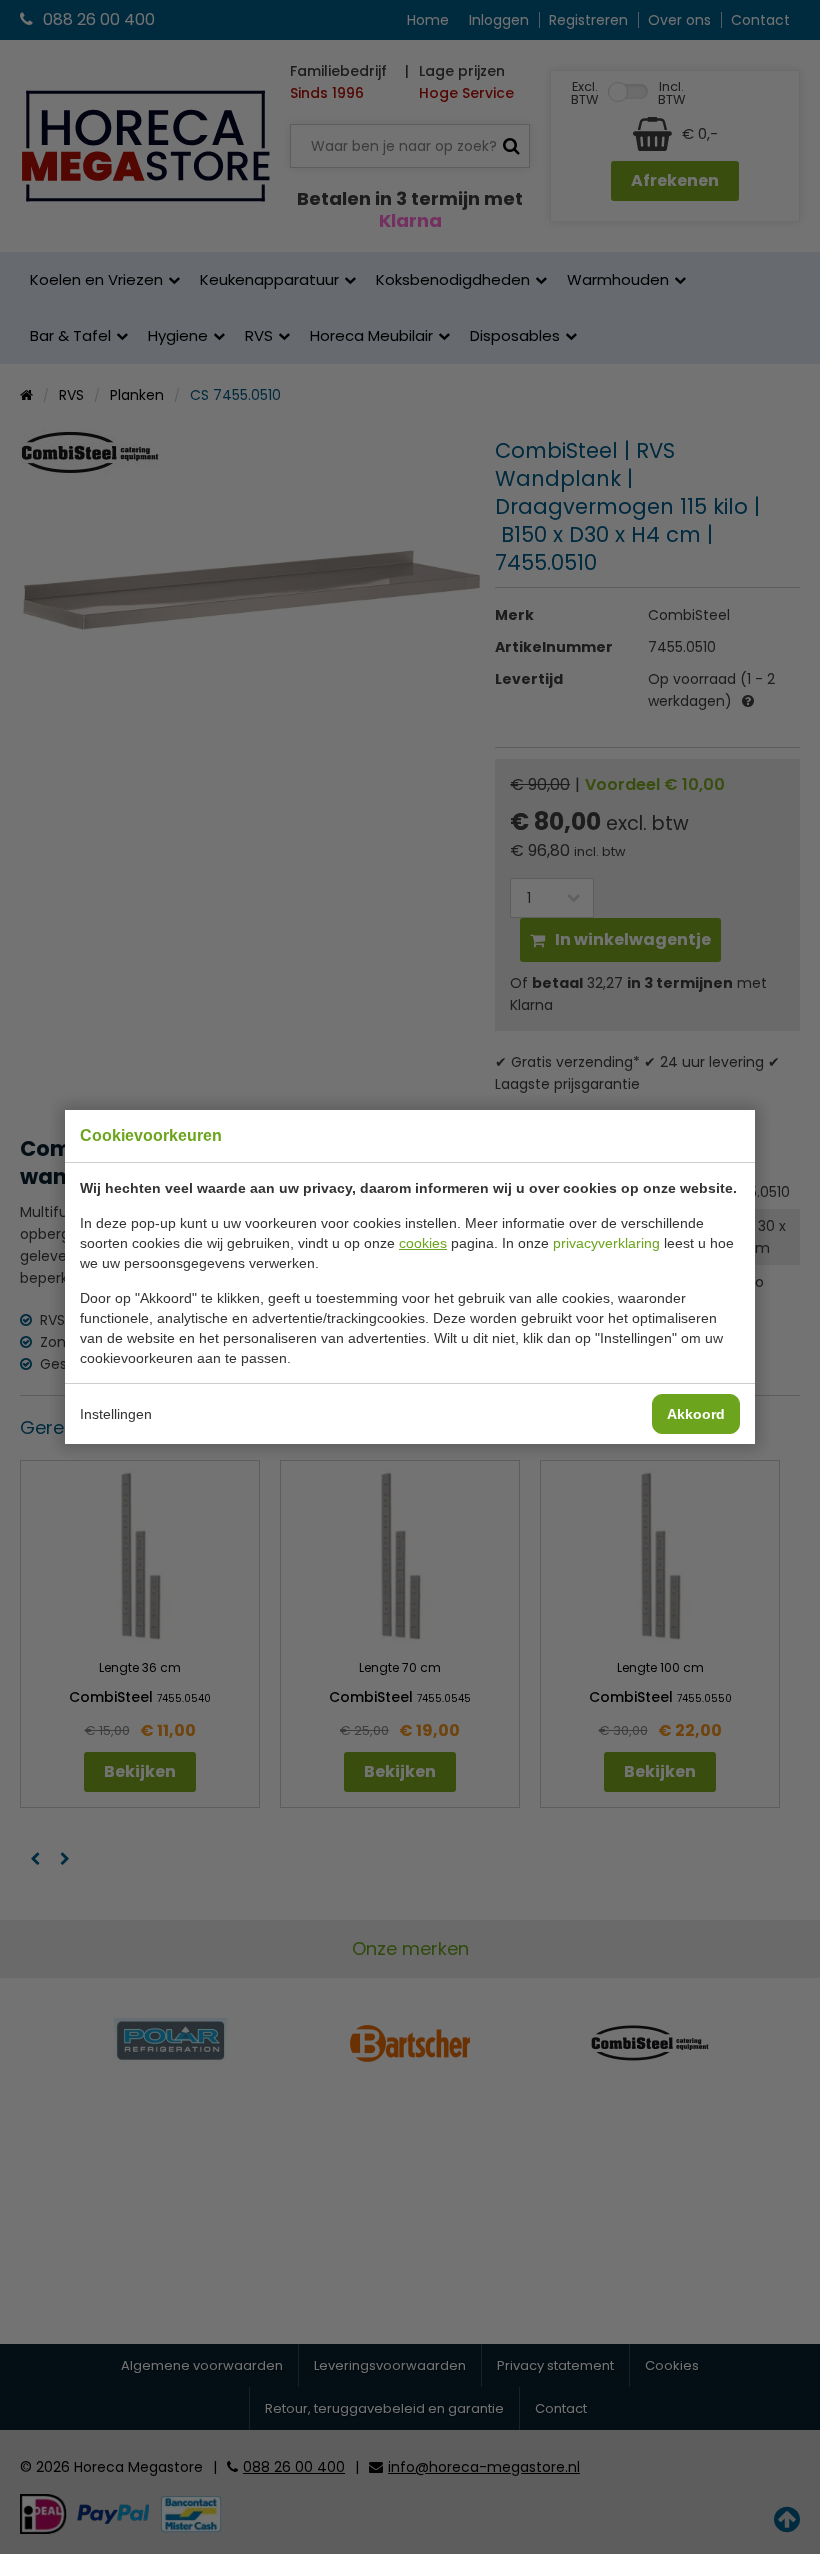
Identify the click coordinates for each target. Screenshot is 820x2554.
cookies (423, 1243)
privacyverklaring (606, 1243)
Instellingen (116, 1414)
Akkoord (696, 1414)
